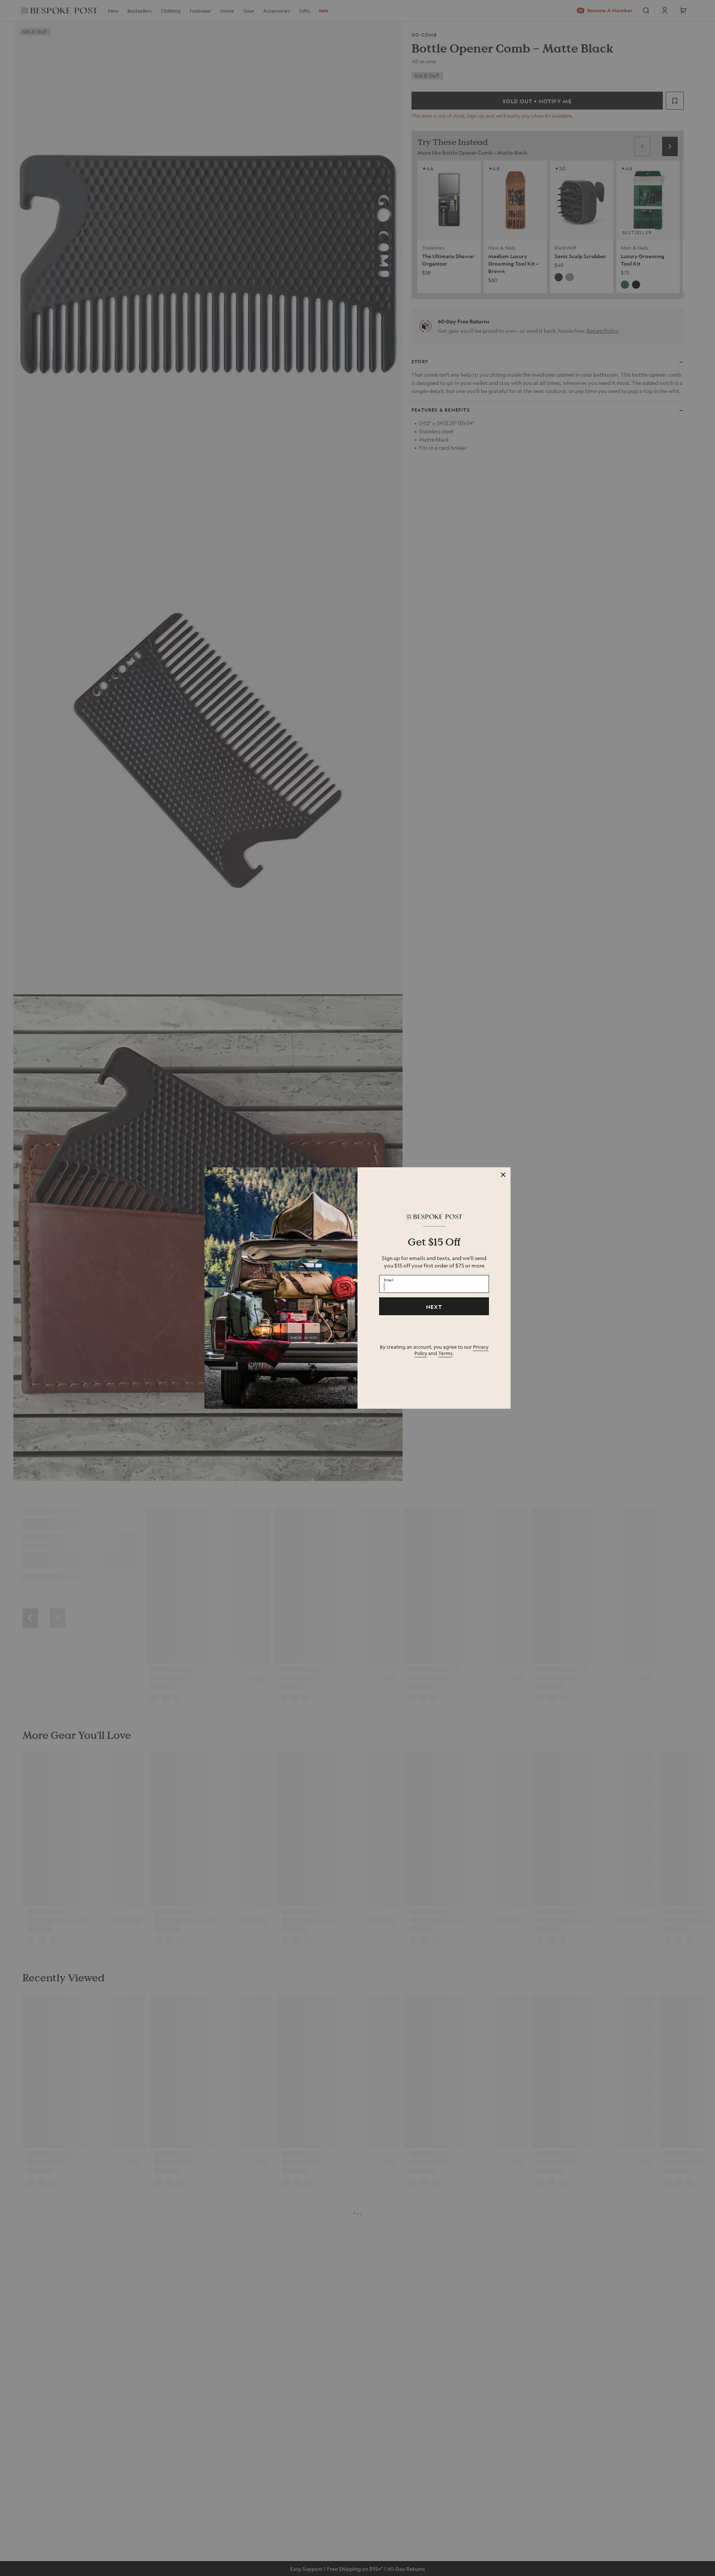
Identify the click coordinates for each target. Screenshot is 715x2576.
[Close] (503, 1175)
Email (389, 1280)
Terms (445, 1353)
